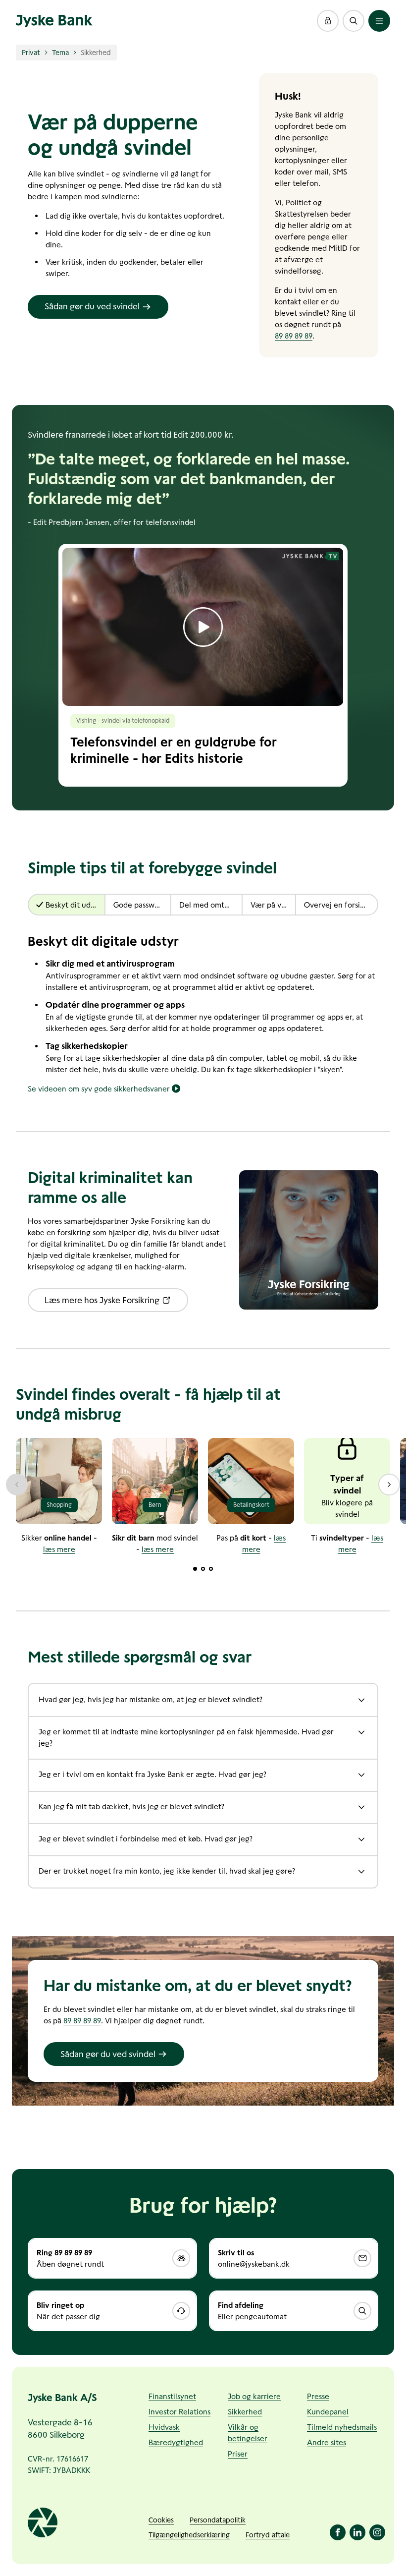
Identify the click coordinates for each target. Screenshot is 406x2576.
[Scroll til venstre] (17, 1485)
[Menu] (379, 21)
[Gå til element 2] (203, 1569)
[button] (328, 21)
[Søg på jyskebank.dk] (354, 21)
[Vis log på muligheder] (328, 21)
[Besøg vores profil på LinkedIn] (357, 2532)
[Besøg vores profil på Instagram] (377, 2532)
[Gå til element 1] (195, 1569)
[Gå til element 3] (211, 1569)
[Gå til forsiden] (54, 21)
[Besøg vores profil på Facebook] (338, 2532)
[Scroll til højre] (389, 1485)
